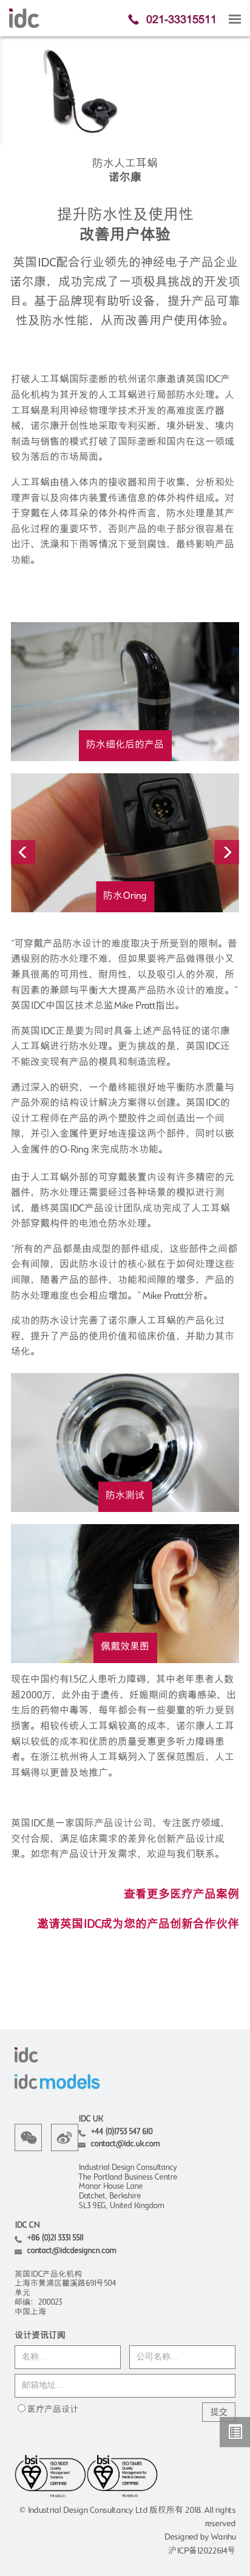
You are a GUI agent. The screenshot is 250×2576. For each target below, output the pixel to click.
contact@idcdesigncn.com (71, 2251)
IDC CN (27, 2225)
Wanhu (223, 2537)
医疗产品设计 (53, 2410)
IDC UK (90, 2119)
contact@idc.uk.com (125, 2144)
